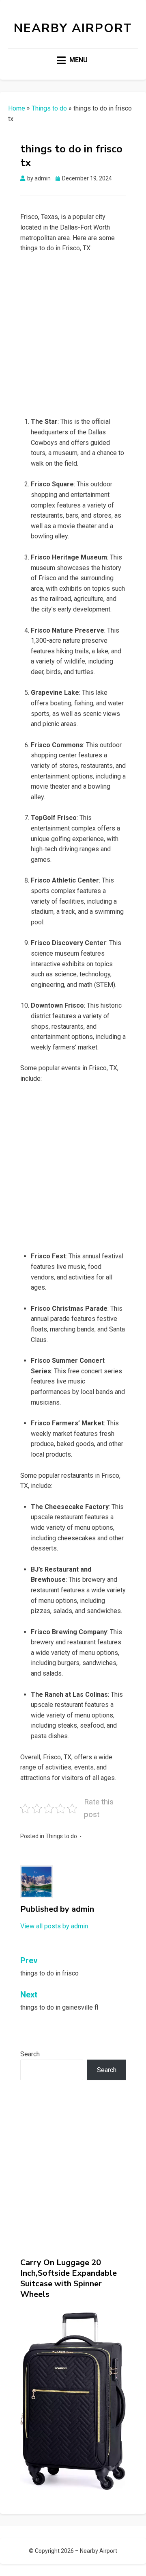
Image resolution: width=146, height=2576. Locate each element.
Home (17, 108)
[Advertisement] (73, 337)
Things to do (49, 108)
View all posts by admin (54, 1926)
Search (30, 2054)
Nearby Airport (73, 28)
